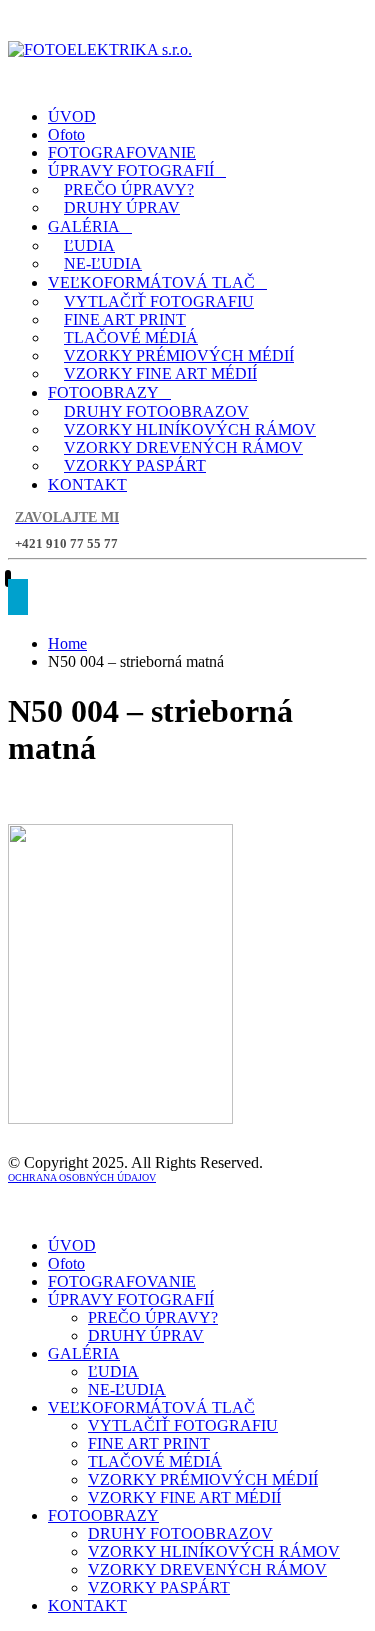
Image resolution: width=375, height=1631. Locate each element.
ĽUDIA (89, 245)
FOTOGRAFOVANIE (122, 152)
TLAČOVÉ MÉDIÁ (131, 337)
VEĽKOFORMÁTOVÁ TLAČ (151, 282)
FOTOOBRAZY (103, 392)
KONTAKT (87, 484)
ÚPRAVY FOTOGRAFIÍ (131, 170)
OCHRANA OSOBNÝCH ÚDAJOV (82, 1177)
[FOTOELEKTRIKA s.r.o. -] (100, 49)
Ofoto (66, 134)
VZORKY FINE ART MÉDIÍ (160, 373)
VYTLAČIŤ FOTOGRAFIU (159, 301)
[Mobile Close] (20, 1211)
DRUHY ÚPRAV (122, 207)
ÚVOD (72, 116)
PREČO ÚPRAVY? (129, 189)
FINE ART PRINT (125, 319)
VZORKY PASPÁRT (135, 465)
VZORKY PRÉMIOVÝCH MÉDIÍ (179, 355)
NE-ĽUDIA (103, 263)
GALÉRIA (84, 226)
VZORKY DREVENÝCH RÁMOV (183, 447)
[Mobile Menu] (18, 597)
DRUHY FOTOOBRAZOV (156, 411)
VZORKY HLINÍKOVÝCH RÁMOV (190, 429)
